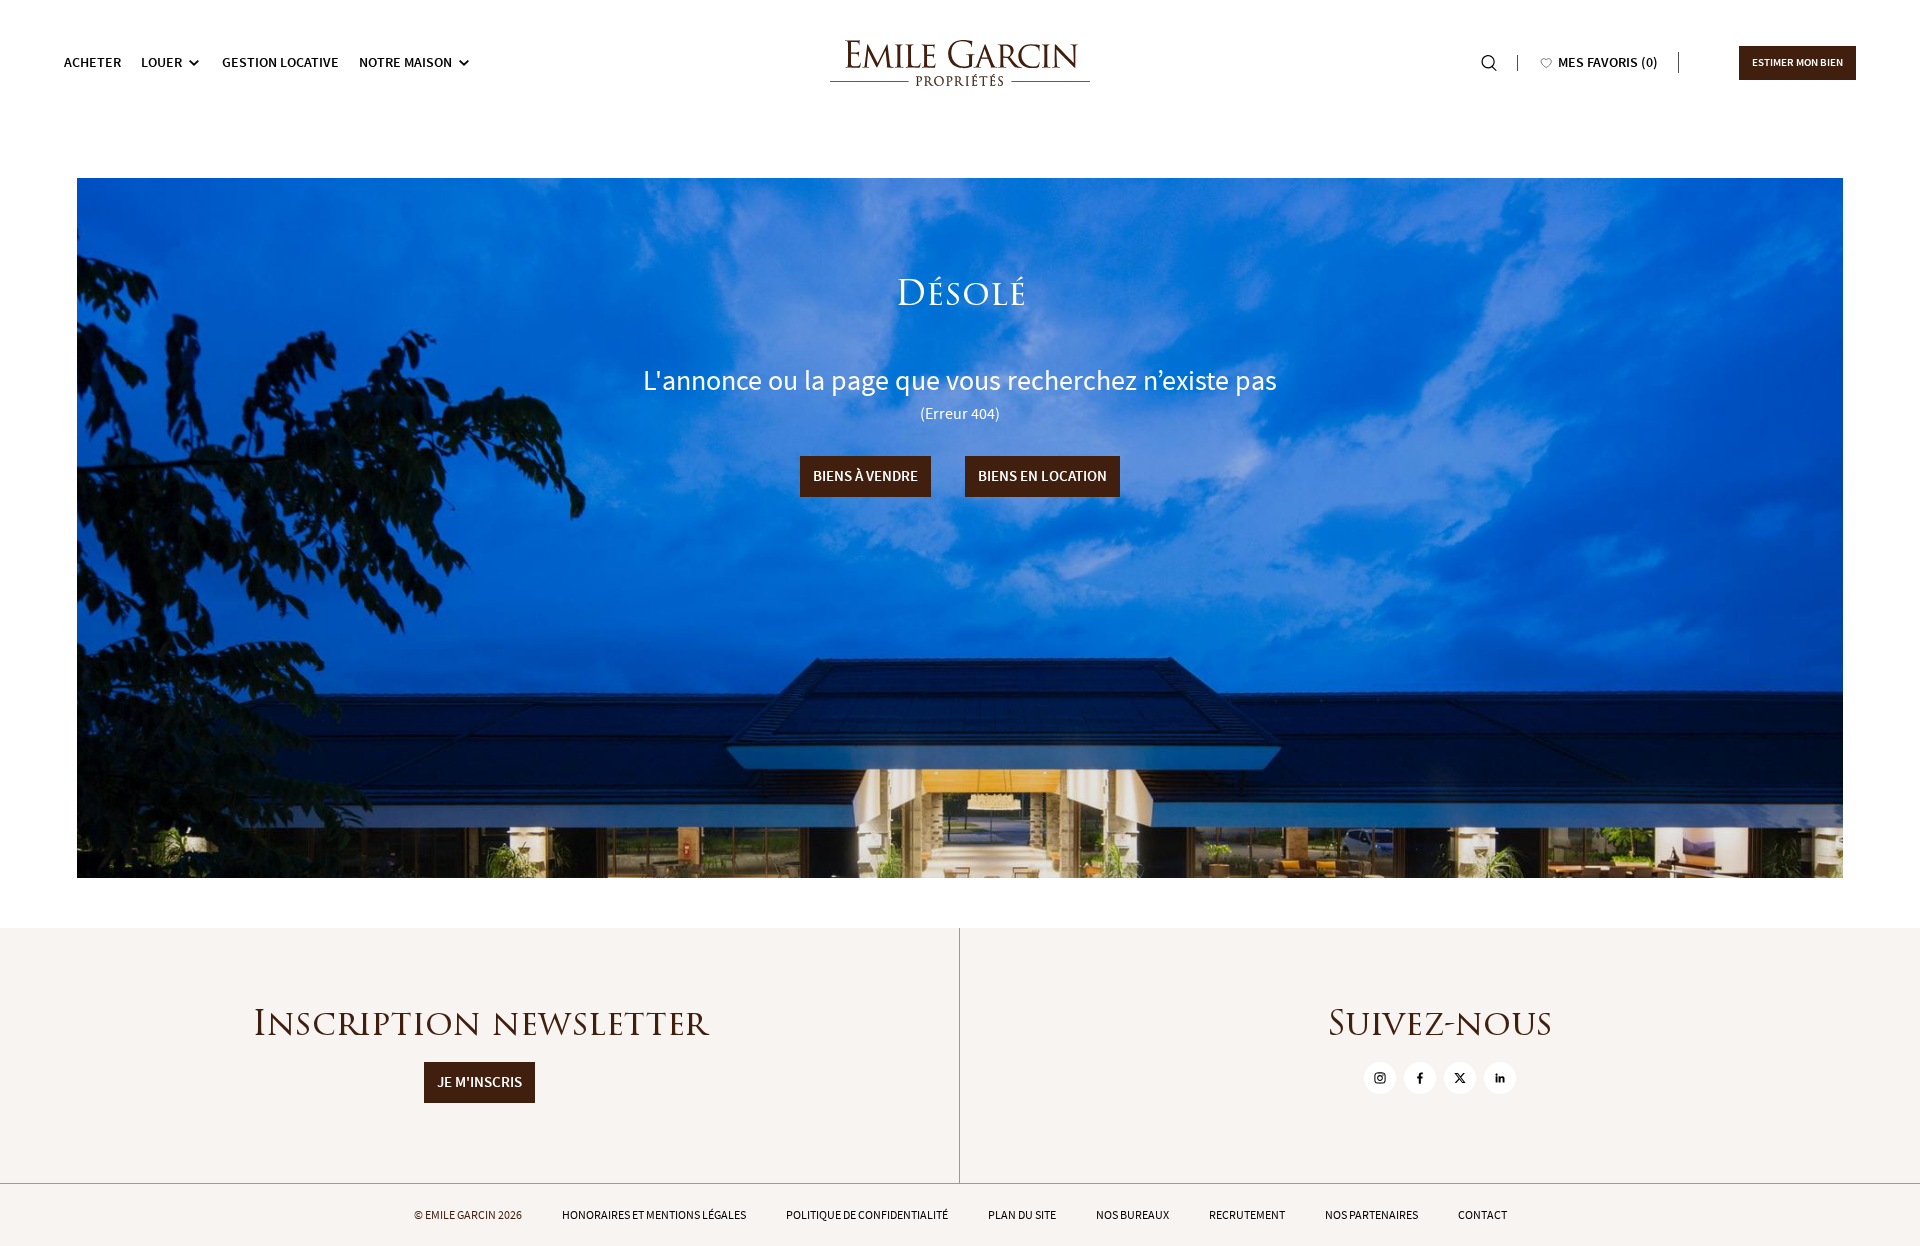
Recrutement (1247, 1215)
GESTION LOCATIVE (280, 62)
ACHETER (92, 62)
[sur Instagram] (1380, 1078)
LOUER (161, 62)
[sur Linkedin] (1500, 1078)
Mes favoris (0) (1608, 62)
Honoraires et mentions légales (654, 1215)
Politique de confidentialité (867, 1215)
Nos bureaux (1132, 1215)
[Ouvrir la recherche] (1489, 63)
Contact (1482, 1215)
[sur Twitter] (1460, 1078)
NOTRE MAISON (405, 62)
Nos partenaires (1371, 1215)
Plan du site (1022, 1215)
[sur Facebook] (1420, 1078)
